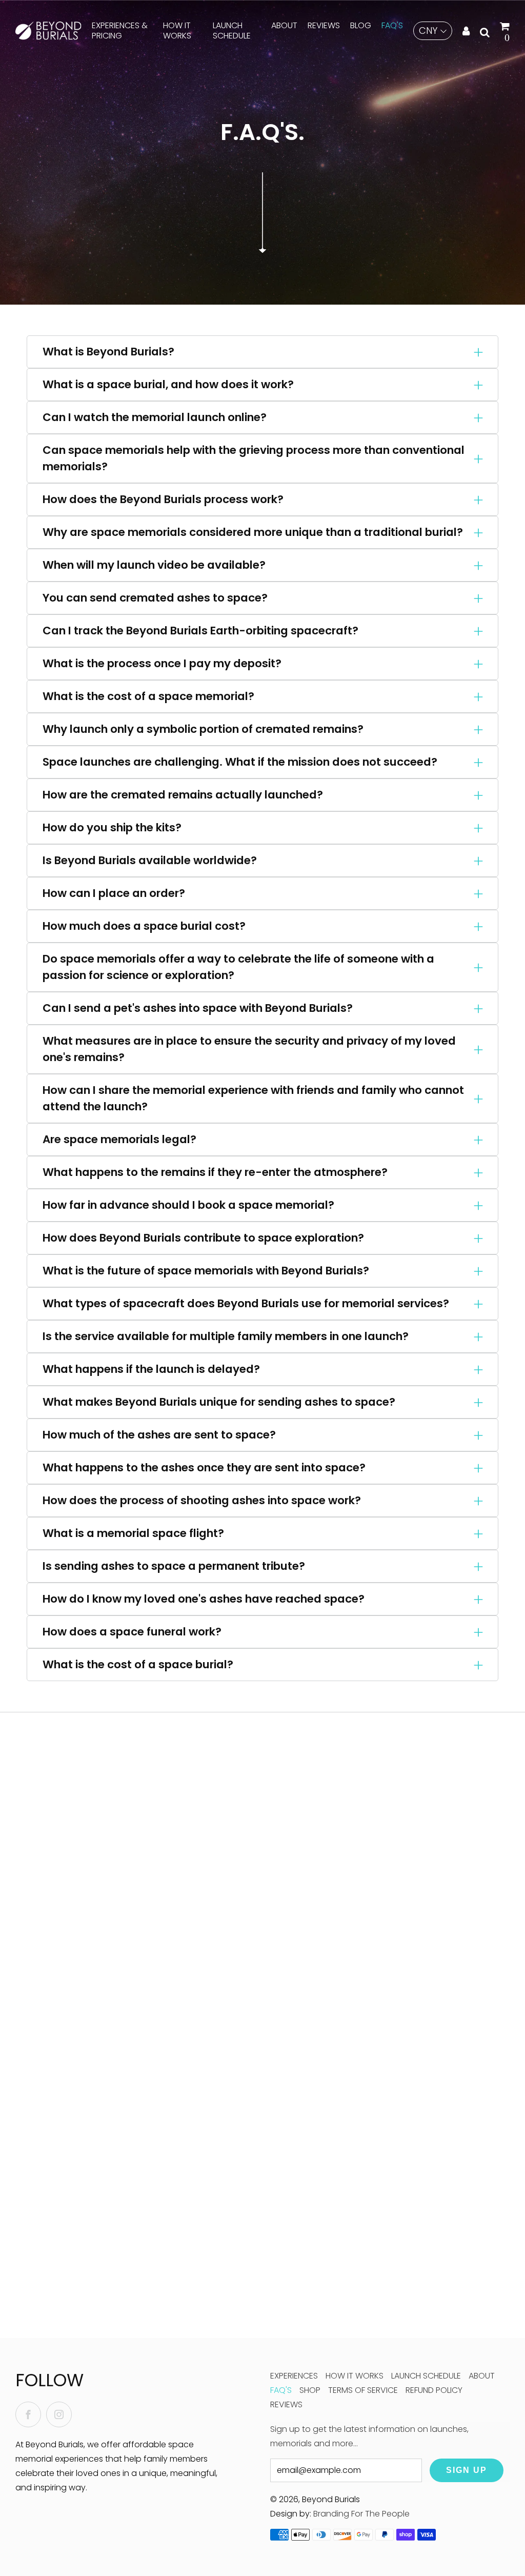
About (284, 25)
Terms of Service (363, 2390)
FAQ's (392, 25)
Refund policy (434, 2390)
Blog (361, 25)
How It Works (177, 31)
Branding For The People (361, 2514)
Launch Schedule (232, 31)
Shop (310, 2390)
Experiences (294, 2376)
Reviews (324, 25)
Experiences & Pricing (120, 31)
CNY (428, 31)
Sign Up (467, 2470)
